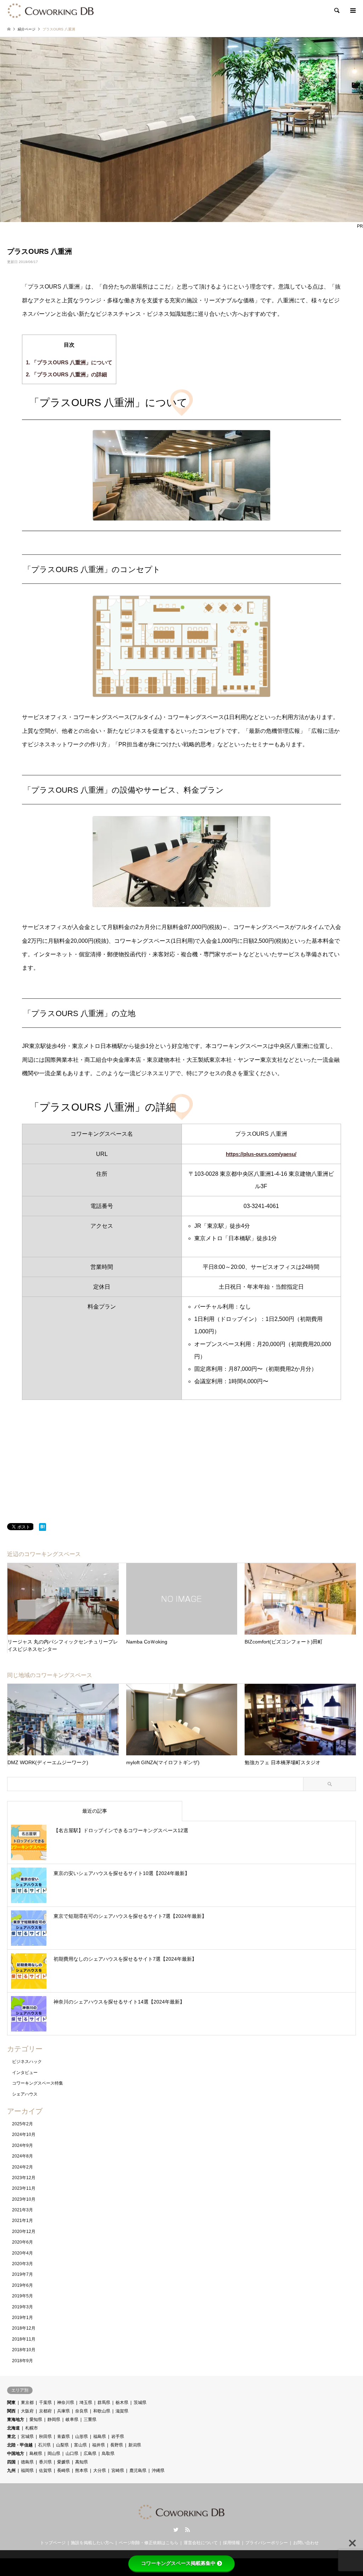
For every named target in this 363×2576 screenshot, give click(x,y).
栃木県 (122, 2403)
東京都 (27, 2403)
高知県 (82, 2462)
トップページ (53, 2543)
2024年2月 (23, 2167)
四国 (11, 2462)
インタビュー (25, 2073)
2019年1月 (23, 2318)
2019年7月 (23, 2274)
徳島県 (27, 2462)
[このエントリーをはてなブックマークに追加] (43, 1529)
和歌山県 (102, 2411)
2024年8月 (23, 2156)
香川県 (45, 2462)
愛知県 (36, 2420)
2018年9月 (23, 2361)
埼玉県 (86, 2403)
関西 (11, 2411)
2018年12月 (24, 2328)
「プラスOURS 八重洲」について (69, 362)
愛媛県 (63, 2462)
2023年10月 (24, 2199)
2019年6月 (23, 2285)
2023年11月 (24, 2188)
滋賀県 (122, 2411)
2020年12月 (24, 2232)
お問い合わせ (306, 2543)
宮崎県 (118, 2470)
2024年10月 (24, 2135)
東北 (11, 2437)
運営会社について (201, 2543)
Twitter (176, 2530)
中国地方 (16, 2454)
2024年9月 (23, 2145)
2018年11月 (24, 2339)
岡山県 (54, 2454)
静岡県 (54, 2420)
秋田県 (45, 2437)
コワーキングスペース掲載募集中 (178, 2563)
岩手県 (118, 2437)
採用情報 (231, 2543)
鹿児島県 (138, 2470)
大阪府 (27, 2411)
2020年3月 (23, 2264)
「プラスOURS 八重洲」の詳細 (66, 374)
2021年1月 (23, 2221)
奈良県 (82, 2411)
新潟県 (135, 2445)
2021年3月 (23, 2210)
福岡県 (27, 2470)
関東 (11, 2403)
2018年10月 (24, 2350)
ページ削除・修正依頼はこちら (149, 2543)
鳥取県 (108, 2454)
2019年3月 (23, 2307)
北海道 (13, 2428)
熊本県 (82, 2470)
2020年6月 (23, 2242)
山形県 (82, 2437)
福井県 (99, 2445)
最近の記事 (95, 1811)
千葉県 (45, 2403)
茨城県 (140, 2403)
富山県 (80, 2445)
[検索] (336, 11)
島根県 (36, 2454)
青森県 (63, 2437)
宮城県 (27, 2437)
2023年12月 (24, 2178)
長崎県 (63, 2470)
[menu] (352, 11)
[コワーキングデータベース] (51, 11)
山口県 (72, 2454)
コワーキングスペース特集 (38, 2083)
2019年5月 (23, 2296)
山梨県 (62, 2445)
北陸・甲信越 (20, 2445)
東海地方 (16, 2420)
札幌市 (32, 2428)
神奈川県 (66, 2403)
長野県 (117, 2445)
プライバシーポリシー (267, 2543)
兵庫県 (63, 2411)
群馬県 (104, 2403)
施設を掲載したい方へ (92, 2543)
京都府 (45, 2411)
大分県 (100, 2470)
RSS (188, 2530)
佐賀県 (45, 2470)
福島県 (100, 2437)
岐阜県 (72, 2420)
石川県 (44, 2445)
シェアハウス (25, 2094)
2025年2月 (23, 2124)
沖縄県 (158, 2470)
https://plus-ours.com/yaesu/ (261, 1154)
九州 (11, 2470)
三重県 (90, 2420)
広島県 (90, 2454)
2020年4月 (23, 2253)
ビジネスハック (27, 2062)
